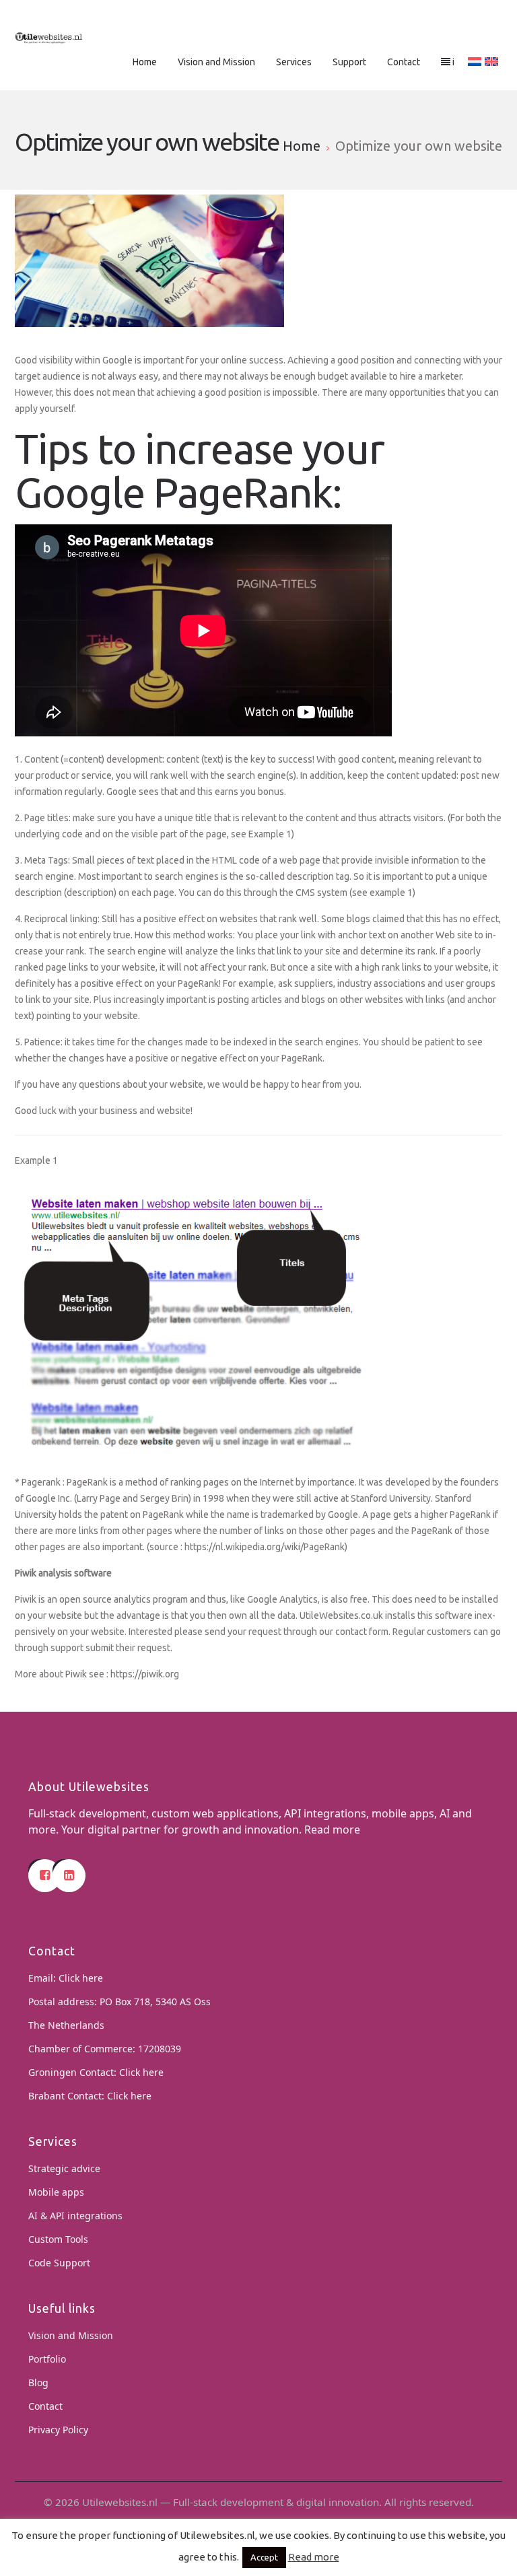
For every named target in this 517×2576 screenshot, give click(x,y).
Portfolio (47, 2359)
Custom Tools (58, 2239)
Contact (404, 62)
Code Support (59, 2263)
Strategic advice (64, 2168)
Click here (81, 1978)
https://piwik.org (145, 1674)
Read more (332, 1830)
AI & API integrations (75, 2216)
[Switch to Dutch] (475, 62)
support (68, 1648)
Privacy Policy (58, 2430)
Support (349, 62)
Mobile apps (56, 2192)
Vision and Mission (216, 62)
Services (294, 62)
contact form (362, 1632)
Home (145, 62)
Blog (38, 2382)
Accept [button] (264, 2557)
